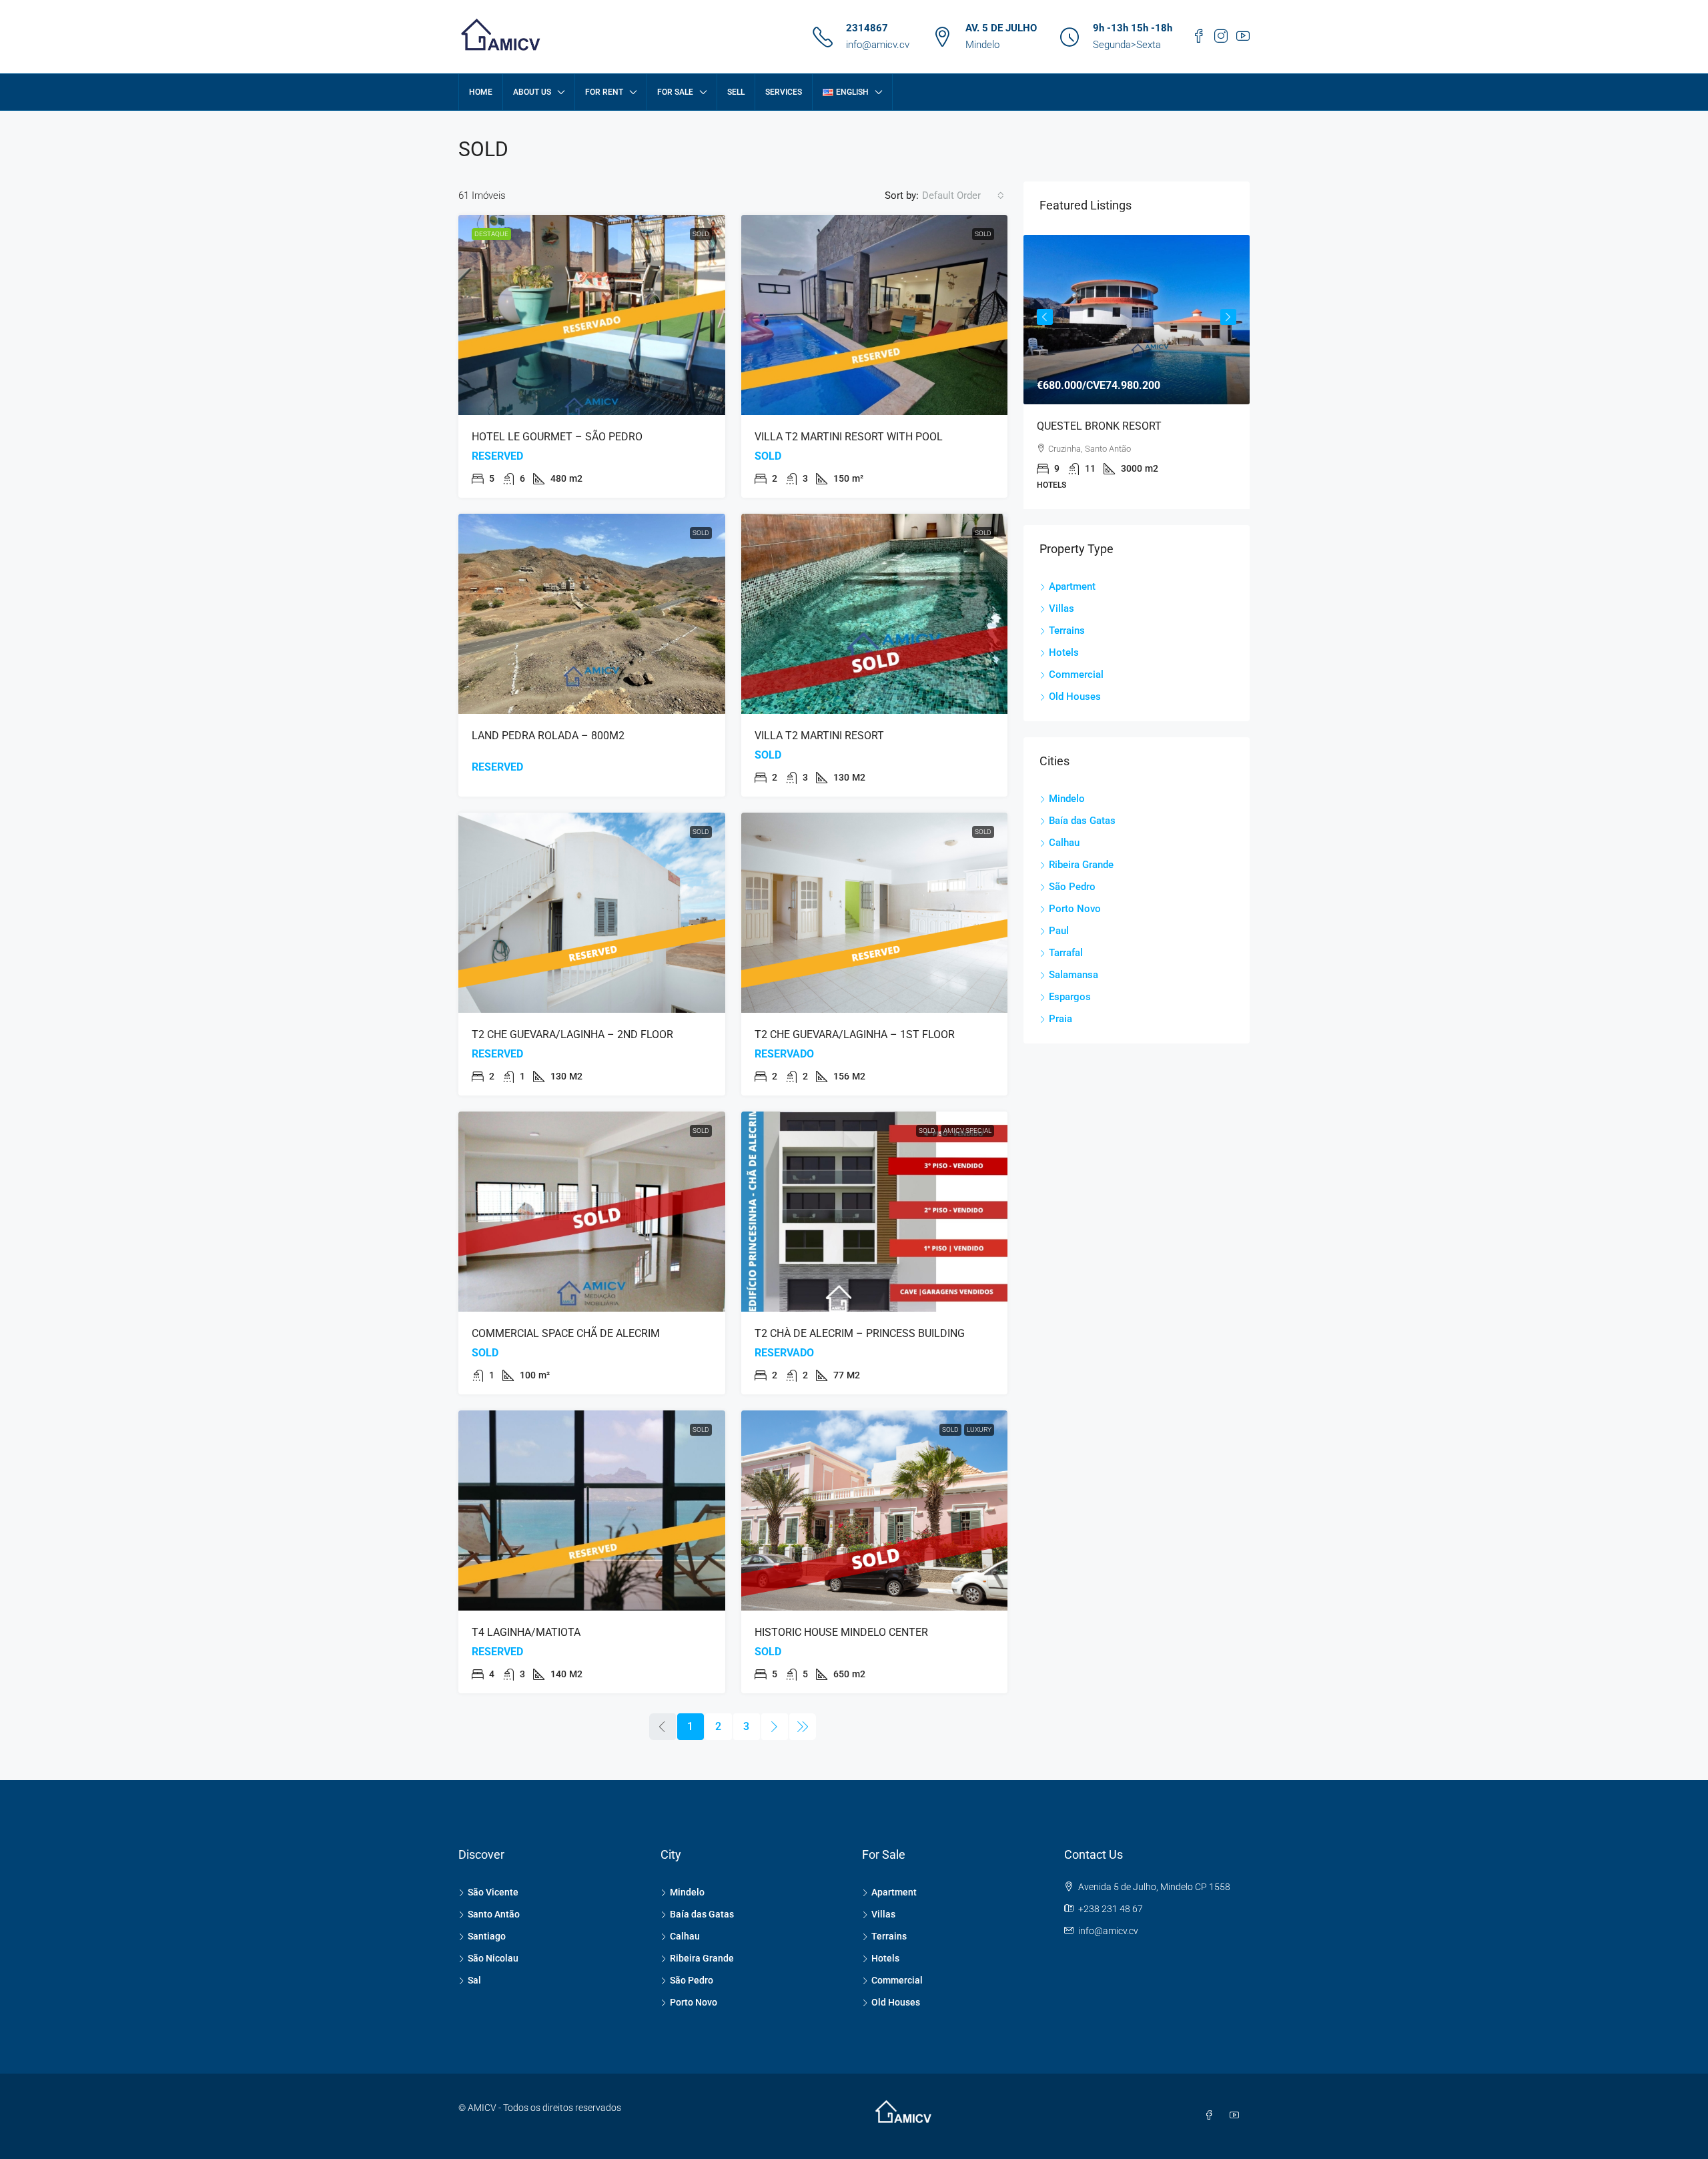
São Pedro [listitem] (1072, 887)
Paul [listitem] (1059, 931)
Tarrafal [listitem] (1066, 953)
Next (1228, 317)
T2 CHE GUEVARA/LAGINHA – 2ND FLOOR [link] (572, 1034)
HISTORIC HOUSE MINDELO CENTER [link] (841, 1632)
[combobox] (963, 195)
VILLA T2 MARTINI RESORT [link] (819, 736)
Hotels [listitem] (1064, 653)
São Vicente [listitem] (493, 1892)
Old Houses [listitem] (1075, 697)
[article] (1137, 372)
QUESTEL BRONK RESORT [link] (1099, 426)
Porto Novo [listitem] (1075, 909)
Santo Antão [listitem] (494, 1914)
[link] (592, 315)
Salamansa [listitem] (1074, 975)
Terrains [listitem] (1067, 630)
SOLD (701, 234)
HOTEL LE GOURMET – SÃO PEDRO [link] (557, 437)
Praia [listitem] (1060, 1019)
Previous (1045, 317)
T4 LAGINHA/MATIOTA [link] (526, 1632)
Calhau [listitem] (1064, 843)
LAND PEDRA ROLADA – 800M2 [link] (548, 736)
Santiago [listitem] (487, 1936)
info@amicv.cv (878, 45)
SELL (736, 92)
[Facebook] (1212, 2116)
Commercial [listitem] (1076, 675)
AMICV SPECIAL (967, 1131)
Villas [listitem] (1061, 608)
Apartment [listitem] (1072, 586)
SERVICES (784, 92)
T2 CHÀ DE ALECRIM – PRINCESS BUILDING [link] (860, 1333)
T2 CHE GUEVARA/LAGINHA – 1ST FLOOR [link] (855, 1034)
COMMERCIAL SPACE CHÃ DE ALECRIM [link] (566, 1333)
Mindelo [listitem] (1067, 799)
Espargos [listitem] (1070, 997)
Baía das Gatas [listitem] (1082, 821)
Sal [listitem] (474, 1980)
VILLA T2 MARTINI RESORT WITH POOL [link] (849, 437)
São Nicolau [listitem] (493, 1958)
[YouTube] (1237, 2116)
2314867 (867, 28)
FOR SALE (675, 92)
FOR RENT (604, 92)
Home (481, 92)
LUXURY (979, 1429)
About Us (532, 92)
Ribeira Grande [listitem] (1081, 865)
